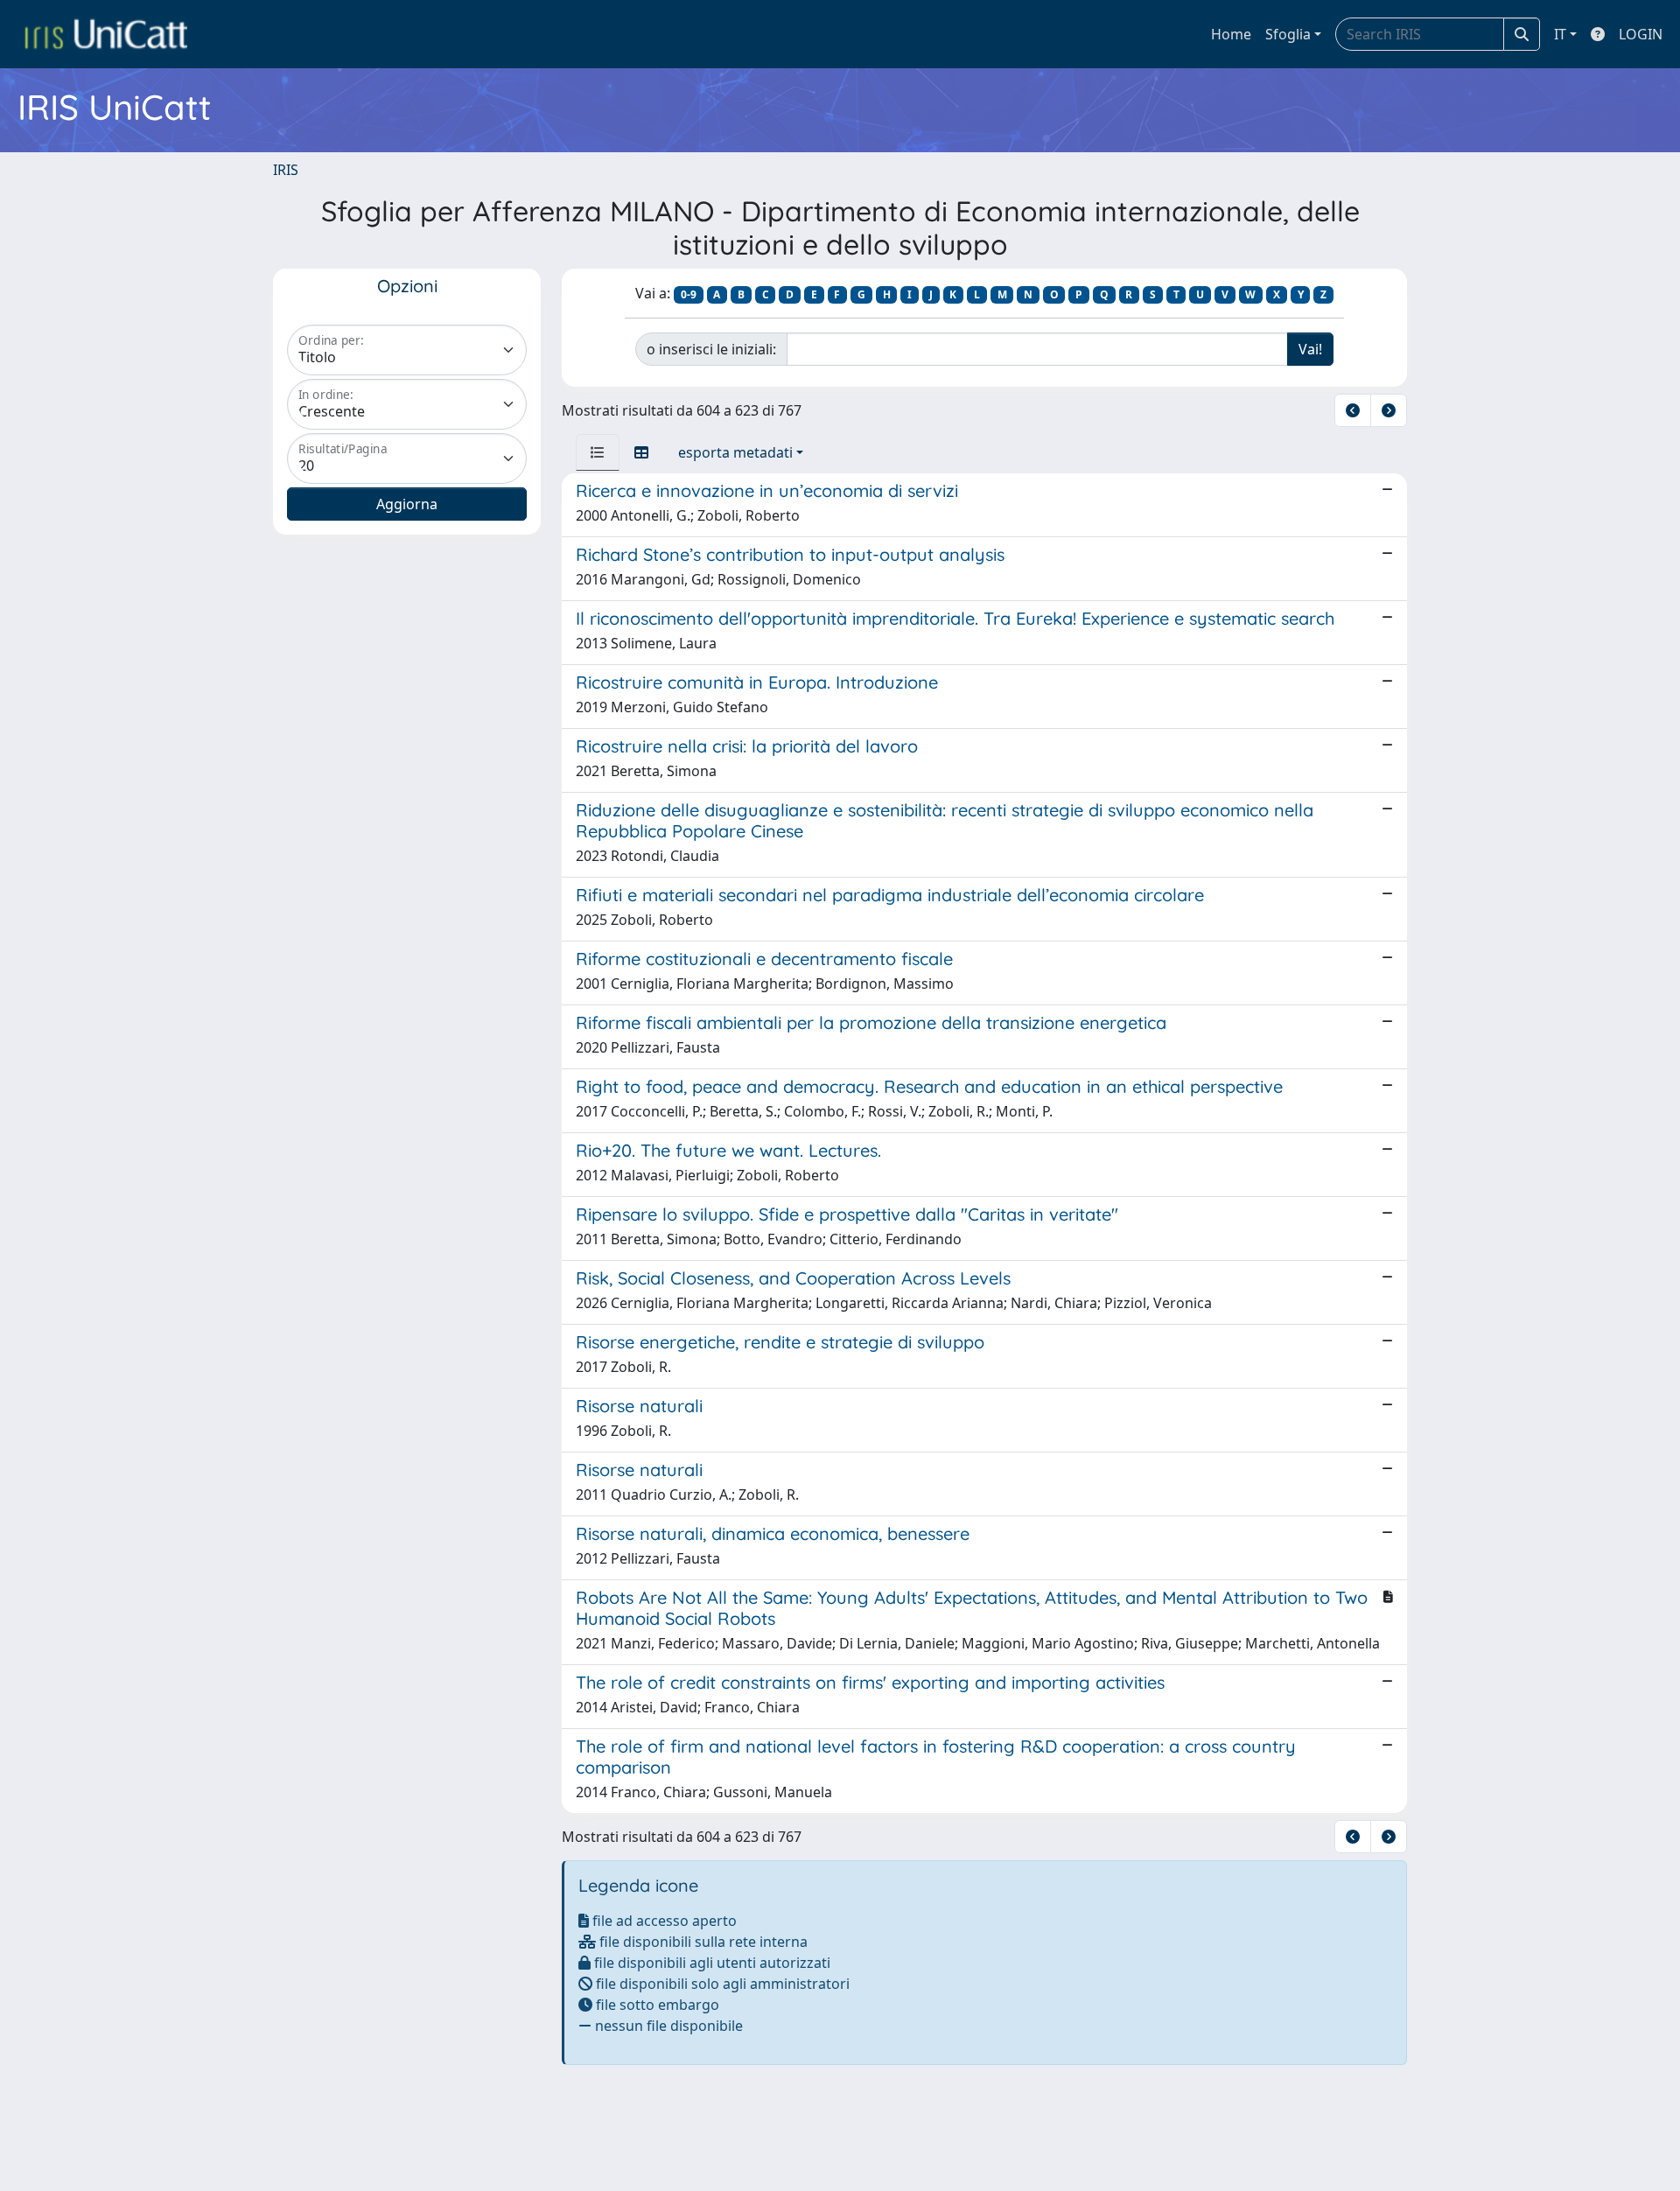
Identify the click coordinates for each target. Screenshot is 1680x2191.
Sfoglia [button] (1288, 34)
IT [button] (1560, 34)
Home (1231, 34)
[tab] (598, 452)
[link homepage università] (106, 34)
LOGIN (1641, 34)
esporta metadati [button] (735, 452)
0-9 (689, 294)
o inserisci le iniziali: (711, 349)
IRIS (286, 170)
